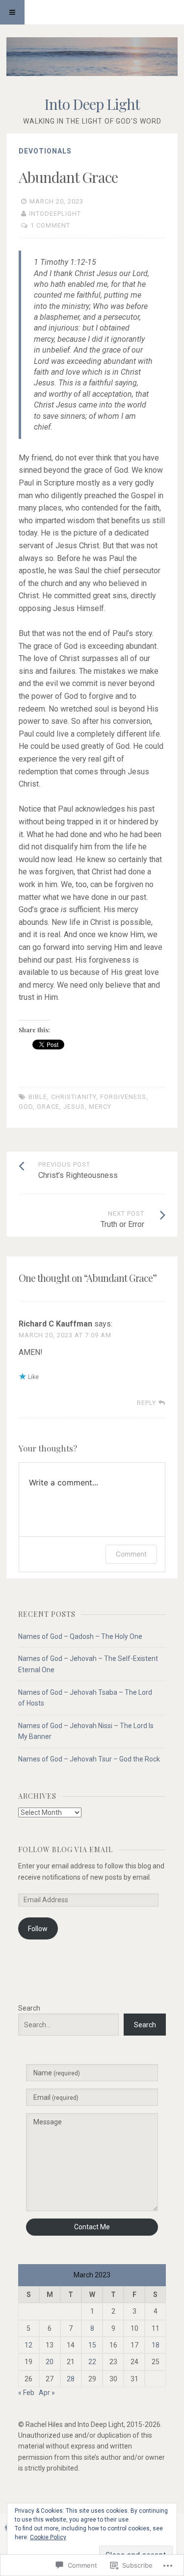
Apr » (47, 2393)
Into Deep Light (92, 104)
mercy (100, 1107)
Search (29, 2008)
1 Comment (50, 225)
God (26, 1107)
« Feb (26, 2393)
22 (92, 2362)
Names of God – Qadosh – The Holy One (80, 1636)
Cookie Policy (48, 2537)
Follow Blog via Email (66, 1849)
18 (156, 2345)
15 (92, 2345)
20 (50, 2362)
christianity (74, 1097)
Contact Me (92, 2227)
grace (48, 1107)
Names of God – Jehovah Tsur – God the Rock (89, 1759)
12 (28, 2345)
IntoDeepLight (55, 214)
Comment (131, 1554)
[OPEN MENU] (12, 12)
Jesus (74, 1107)
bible (38, 1097)
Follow (38, 1929)
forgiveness (123, 1097)
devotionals (45, 151)
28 (71, 2379)
